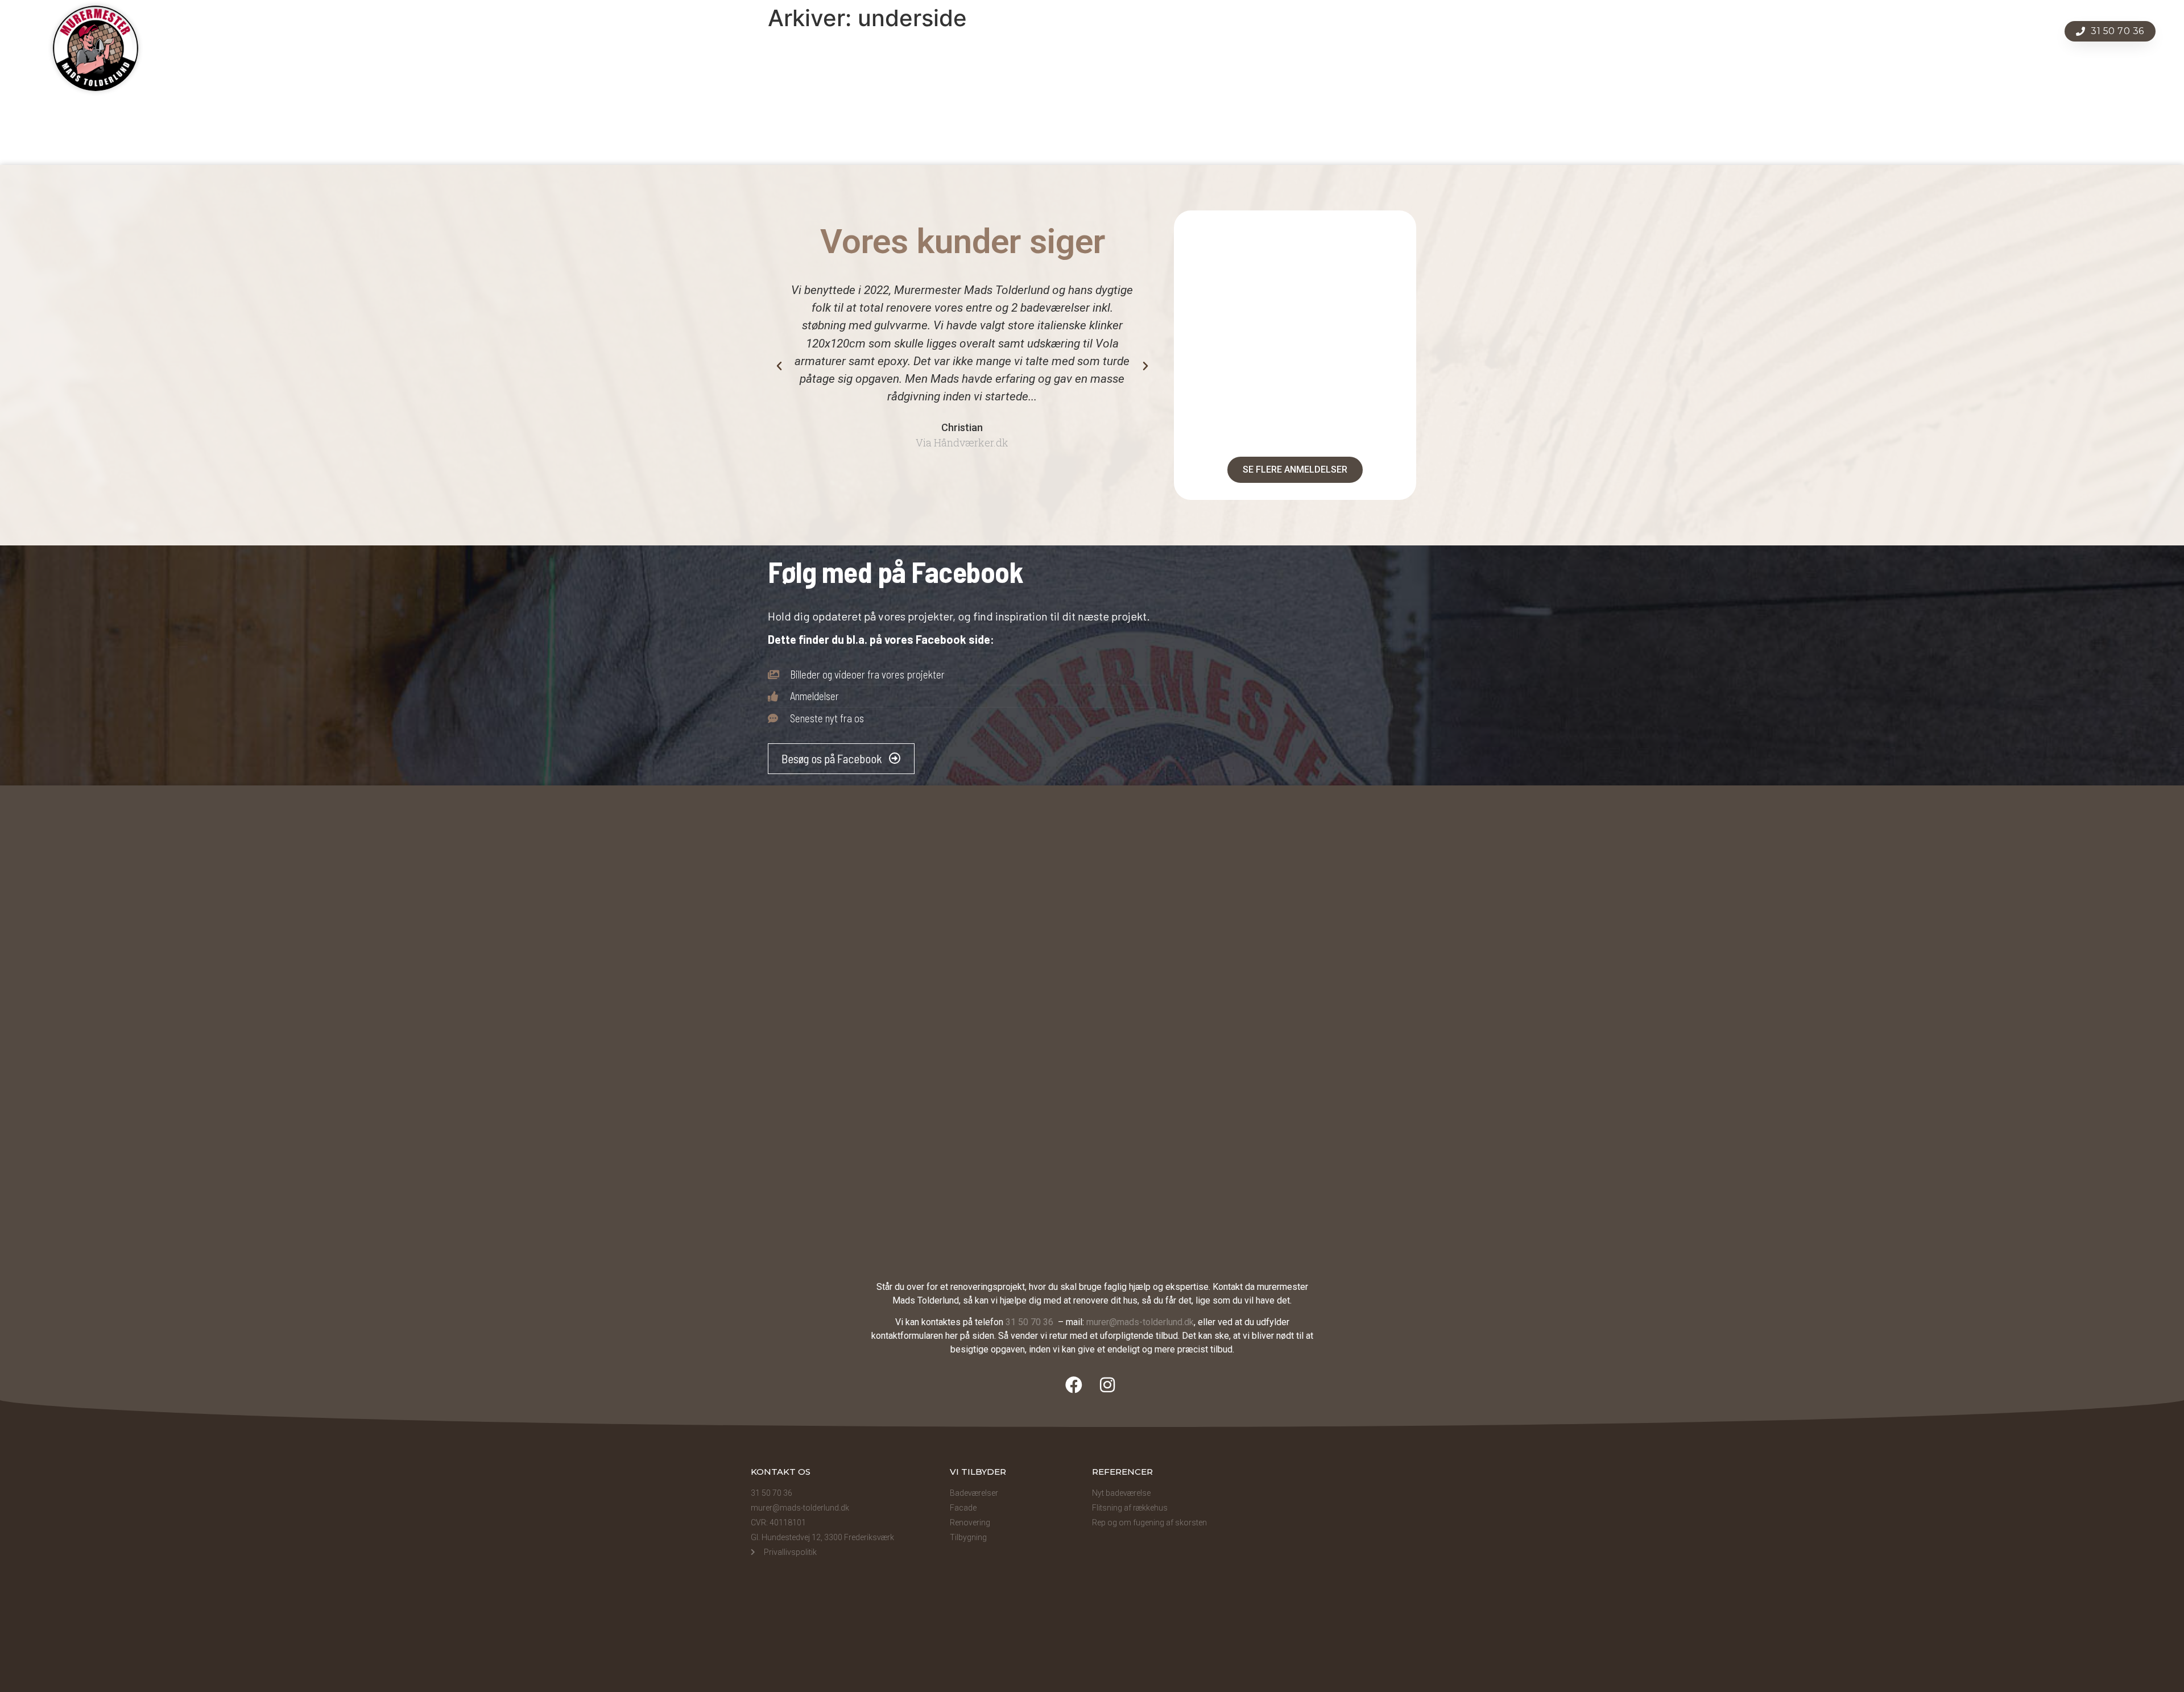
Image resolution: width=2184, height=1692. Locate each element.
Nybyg (1177, 31)
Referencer (1238, 31)
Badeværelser (827, 144)
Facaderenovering (957, 31)
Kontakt (1363, 31)
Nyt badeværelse (1121, 1493)
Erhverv (1304, 31)
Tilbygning (1118, 31)
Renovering (1047, 31)
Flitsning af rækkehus (1130, 1508)
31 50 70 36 (1031, 1322)
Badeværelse (863, 31)
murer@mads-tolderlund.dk (1140, 1322)
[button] (779, 366)
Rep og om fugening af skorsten (1149, 1523)
